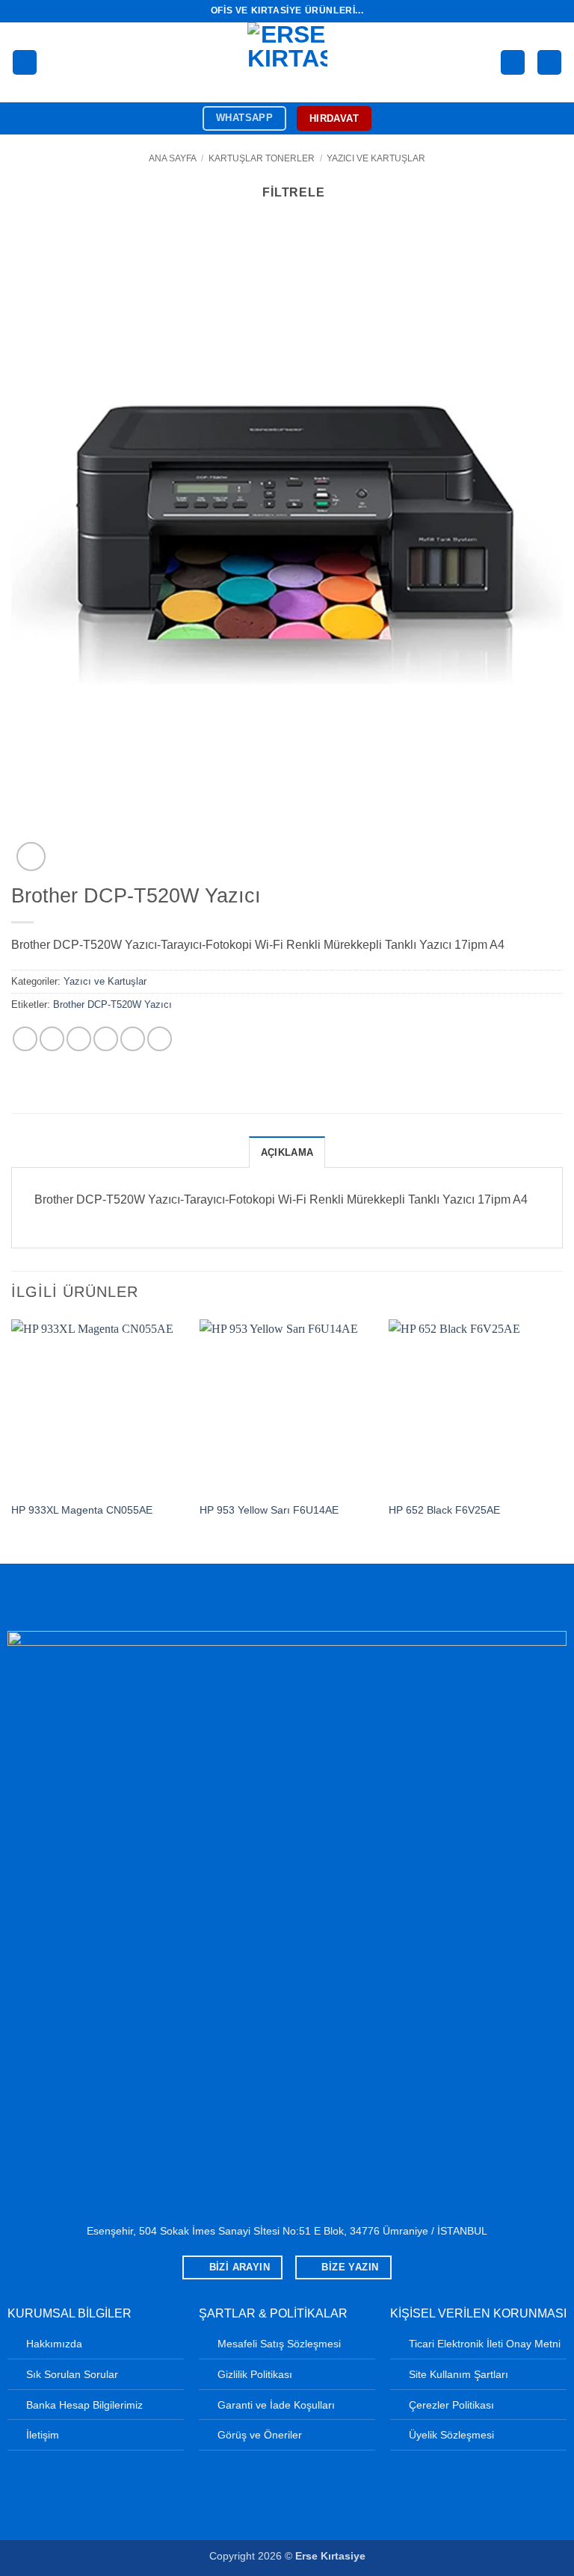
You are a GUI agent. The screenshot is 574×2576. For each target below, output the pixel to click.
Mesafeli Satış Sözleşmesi (279, 2344)
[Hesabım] (513, 62)
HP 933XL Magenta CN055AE (82, 1510)
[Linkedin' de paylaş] (160, 1039)
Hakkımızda (54, 2344)
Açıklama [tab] (287, 1152)
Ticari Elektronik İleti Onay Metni (485, 2344)
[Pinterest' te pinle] (133, 1039)
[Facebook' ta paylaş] (52, 1039)
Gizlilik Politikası (255, 2374)
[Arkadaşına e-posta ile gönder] (106, 1039)
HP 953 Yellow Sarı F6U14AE (269, 1510)
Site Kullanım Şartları (459, 2374)
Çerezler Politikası (451, 2405)
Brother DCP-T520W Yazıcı (112, 1004)
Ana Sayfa (173, 158)
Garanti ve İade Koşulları (276, 2405)
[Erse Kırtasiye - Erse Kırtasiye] (287, 62)
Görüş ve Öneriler (260, 2435)
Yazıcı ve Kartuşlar (376, 158)
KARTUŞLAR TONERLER (262, 158)
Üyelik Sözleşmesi (451, 2435)
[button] (25, 62)
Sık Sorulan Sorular (72, 2374)
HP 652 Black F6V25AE (444, 1510)
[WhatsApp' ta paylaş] (25, 1039)
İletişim (43, 2435)
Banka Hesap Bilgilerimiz (84, 2405)
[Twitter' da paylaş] (79, 1039)
